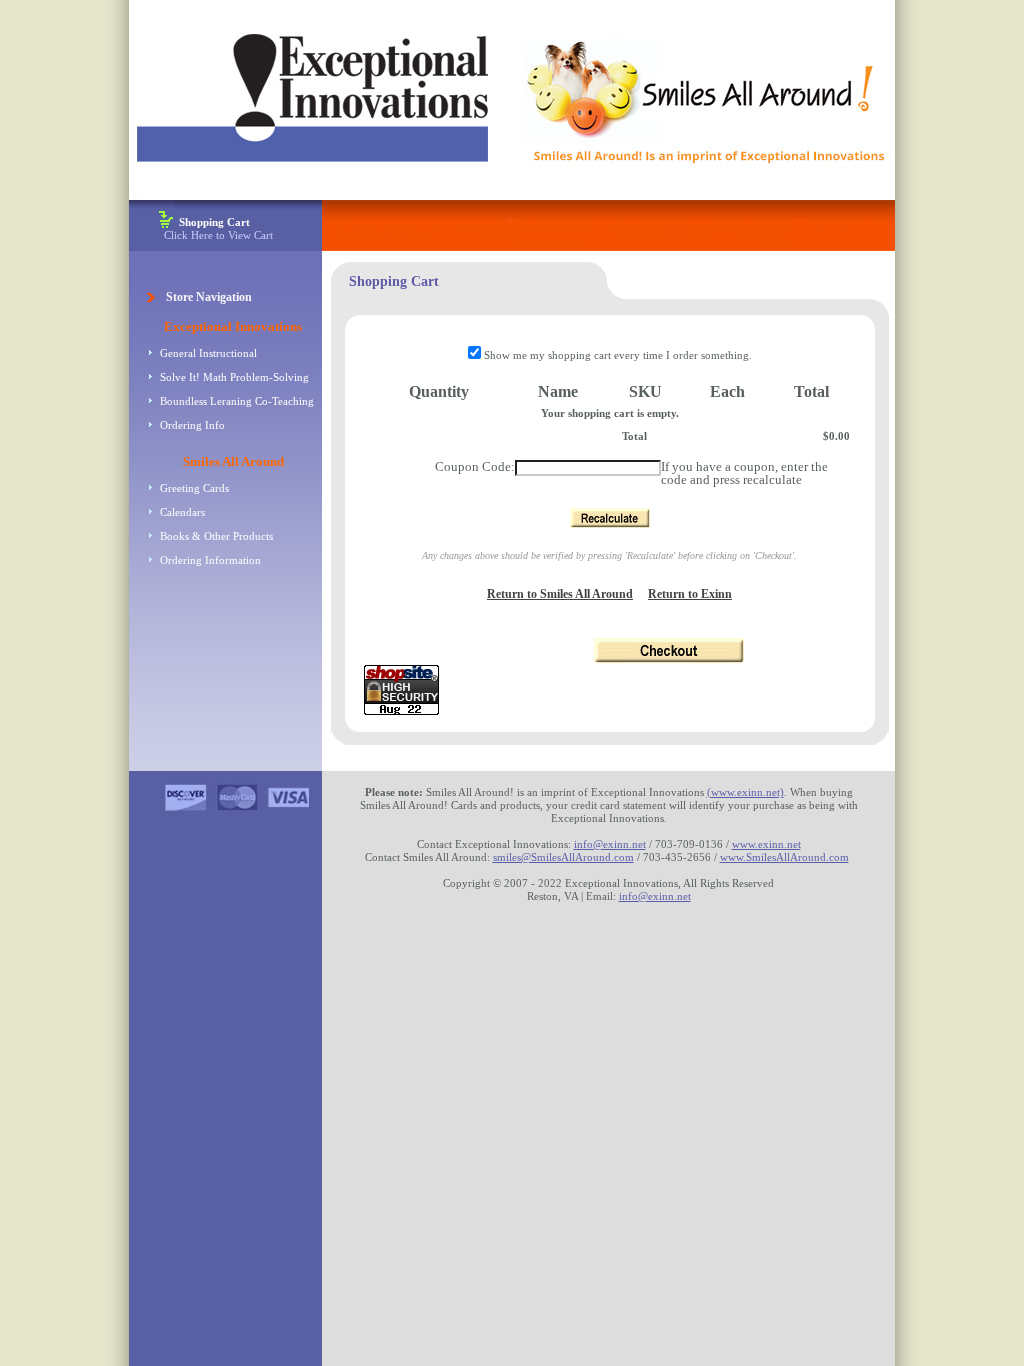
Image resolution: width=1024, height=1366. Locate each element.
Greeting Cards (194, 488)
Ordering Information (210, 560)
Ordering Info (192, 425)
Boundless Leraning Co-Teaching (237, 401)
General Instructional (208, 353)
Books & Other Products (216, 536)
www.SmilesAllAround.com (784, 857)
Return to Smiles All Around (560, 594)
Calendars (182, 512)
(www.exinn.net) (745, 792)
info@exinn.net (610, 844)
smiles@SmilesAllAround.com (563, 857)
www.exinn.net (766, 844)
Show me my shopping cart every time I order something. (616, 355)
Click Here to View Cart (218, 228)
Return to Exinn (690, 594)
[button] (610, 518)
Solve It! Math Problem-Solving (234, 377)
